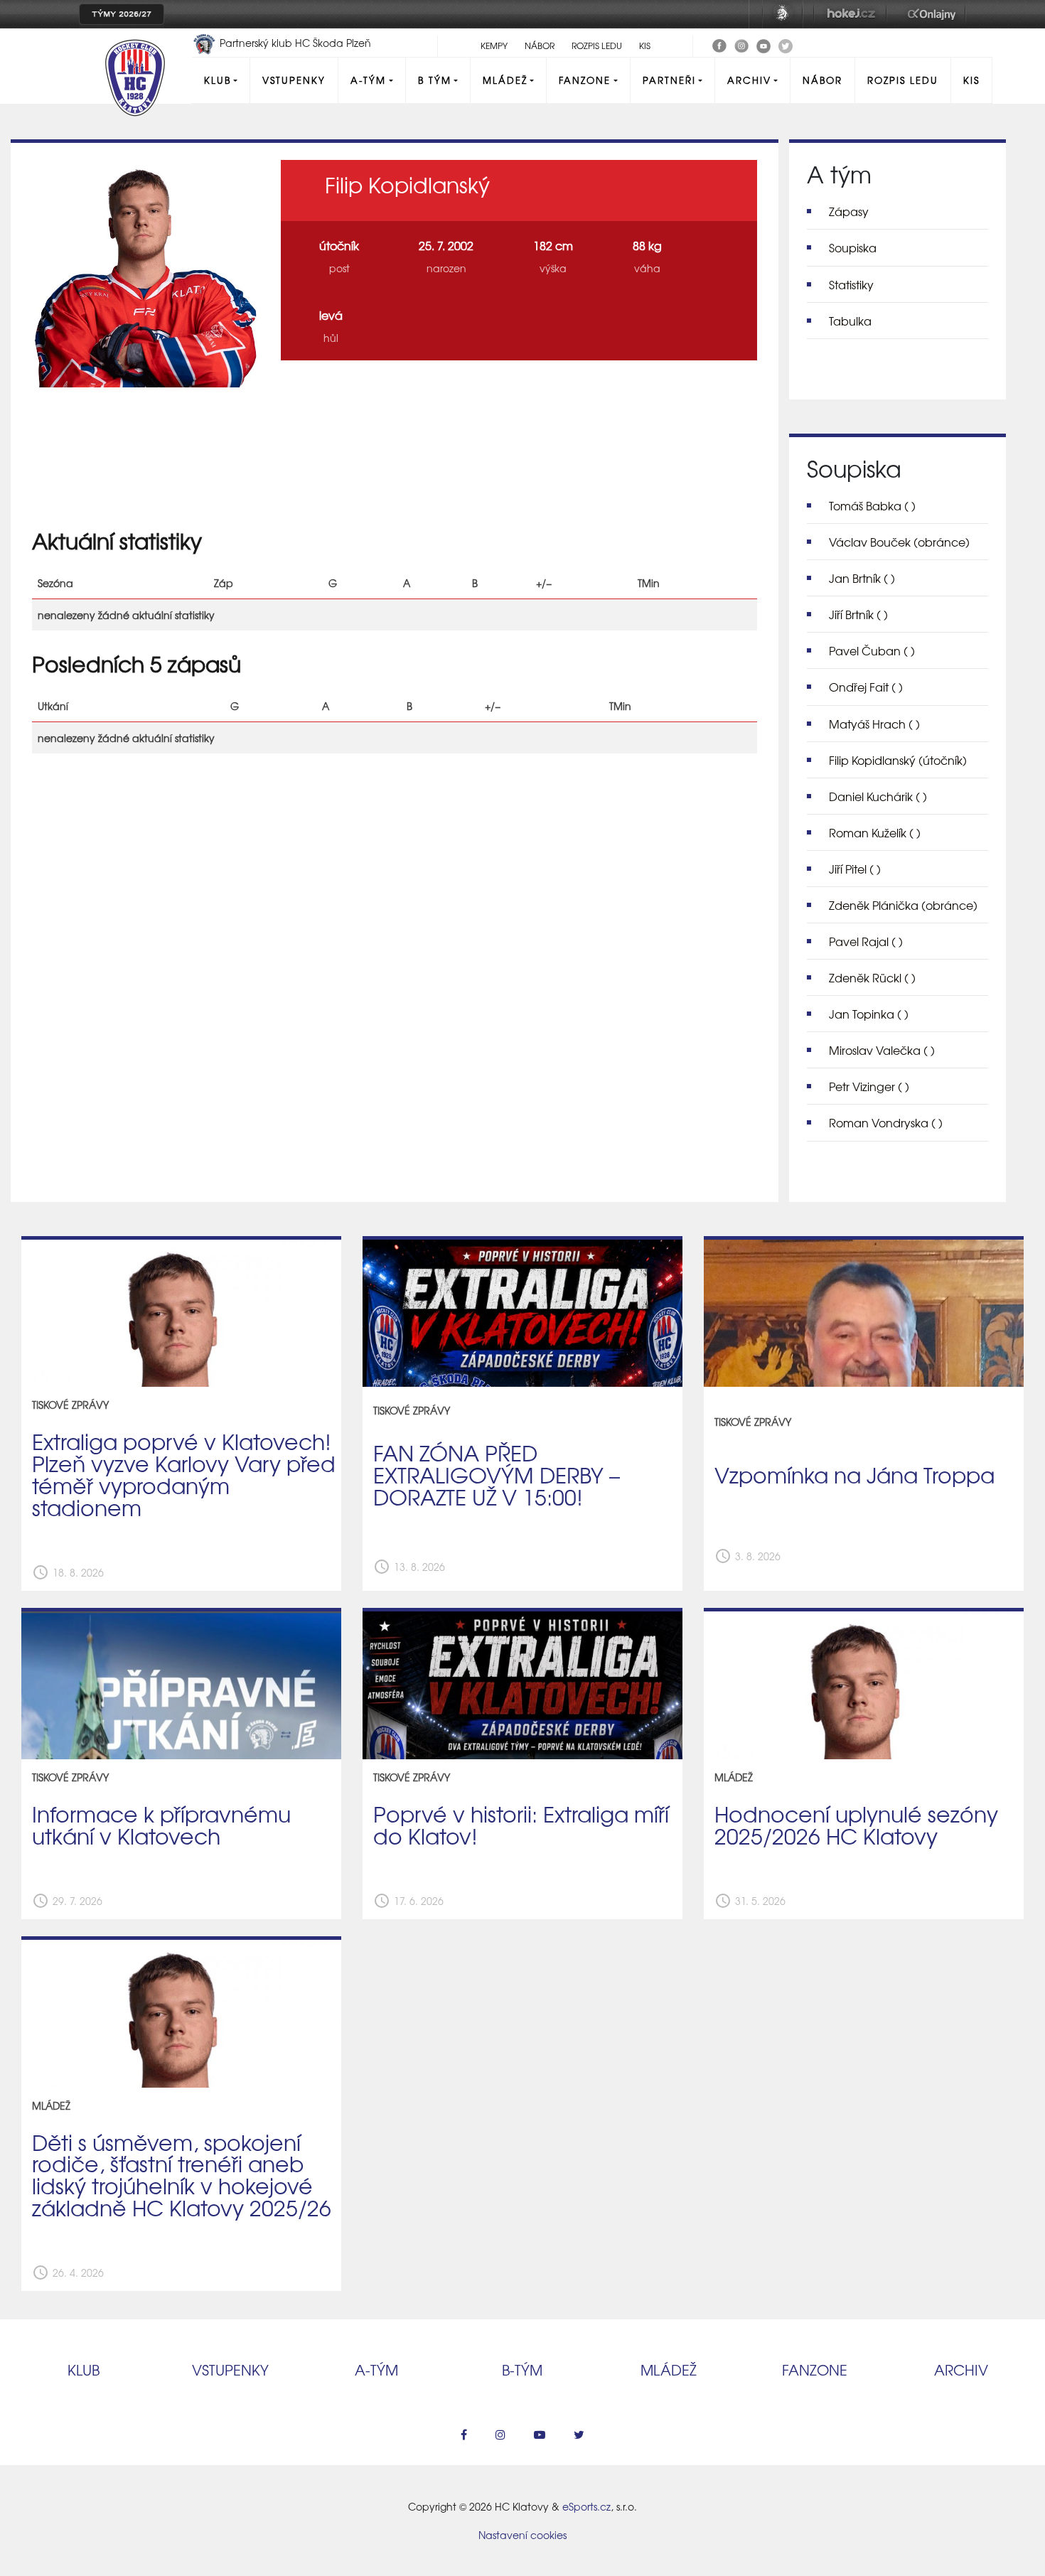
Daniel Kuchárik (878, 796)
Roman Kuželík (875, 832)
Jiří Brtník (858, 614)
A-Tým (368, 80)
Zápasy (849, 211)
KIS (645, 45)
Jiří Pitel (855, 869)
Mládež (505, 80)
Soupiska (853, 247)
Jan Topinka (869, 1014)
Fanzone (585, 80)
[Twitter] (786, 44)
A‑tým (376, 2370)
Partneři (669, 80)
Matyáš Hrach (874, 724)
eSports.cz (586, 2506)
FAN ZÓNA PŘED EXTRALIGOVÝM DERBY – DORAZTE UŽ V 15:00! (497, 1474)
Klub (218, 80)
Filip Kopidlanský (898, 760)
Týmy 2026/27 (122, 14)
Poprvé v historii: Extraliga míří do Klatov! (521, 1824)
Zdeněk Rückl (872, 977)
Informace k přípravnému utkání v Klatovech (161, 1824)
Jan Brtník (862, 578)
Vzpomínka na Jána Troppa (854, 1474)
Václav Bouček (899, 542)
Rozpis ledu (597, 45)
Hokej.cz (850, 14)
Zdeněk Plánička (903, 905)
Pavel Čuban (872, 650)
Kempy (494, 45)
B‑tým (522, 2370)
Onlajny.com (932, 14)
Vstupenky (294, 80)
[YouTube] (763, 44)
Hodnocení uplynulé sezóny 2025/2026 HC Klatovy (856, 1824)
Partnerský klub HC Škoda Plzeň (294, 43)
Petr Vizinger (869, 1086)
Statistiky (851, 284)
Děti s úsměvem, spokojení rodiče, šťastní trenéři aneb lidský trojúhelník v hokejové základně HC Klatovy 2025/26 (182, 2175)
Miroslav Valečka (882, 1050)
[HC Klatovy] (719, 44)
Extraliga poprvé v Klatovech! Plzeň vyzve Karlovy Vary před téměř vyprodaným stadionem (184, 1474)
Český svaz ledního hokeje (783, 14)
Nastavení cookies (522, 2535)
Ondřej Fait (866, 687)
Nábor (540, 45)
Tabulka (850, 321)
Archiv (749, 80)
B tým (435, 80)
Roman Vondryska (886, 1122)
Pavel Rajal (866, 941)
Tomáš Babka (872, 505)
